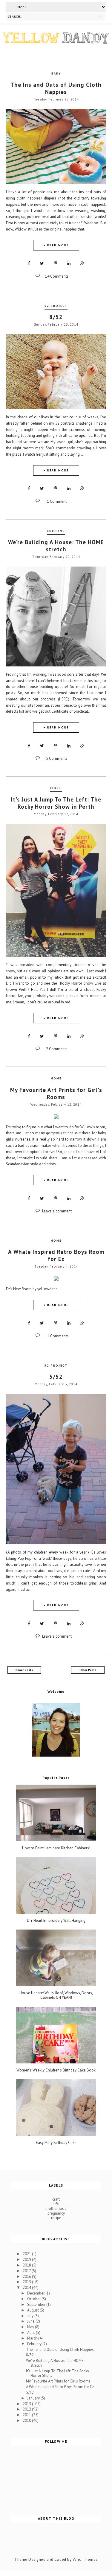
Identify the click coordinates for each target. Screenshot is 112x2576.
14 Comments (57, 276)
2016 (27, 2276)
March (33, 2338)
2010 (27, 2420)
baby (56, 74)
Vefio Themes (85, 2559)
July (31, 2316)
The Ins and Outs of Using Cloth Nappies (56, 88)
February (35, 2344)
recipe (56, 2218)
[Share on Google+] (82, 263)
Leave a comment (57, 1211)
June (31, 2321)
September (37, 2305)
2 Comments (57, 1049)
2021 (27, 2254)
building (56, 531)
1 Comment (57, 501)
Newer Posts (24, 1670)
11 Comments (57, 1336)
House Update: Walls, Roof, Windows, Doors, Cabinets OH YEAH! (56, 1995)
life (56, 2204)
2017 (27, 2271)
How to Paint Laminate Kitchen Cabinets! (56, 1848)
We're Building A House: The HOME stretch (56, 546)
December (36, 2293)
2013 (27, 2404)
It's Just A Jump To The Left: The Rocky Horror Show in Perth (56, 803)
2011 (27, 2415)
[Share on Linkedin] (69, 263)
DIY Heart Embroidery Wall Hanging (56, 1921)
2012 (27, 2409)
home (56, 1078)
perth (56, 788)
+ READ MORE (56, 245)
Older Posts (88, 1670)
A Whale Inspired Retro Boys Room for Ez (56, 1255)
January (34, 2398)
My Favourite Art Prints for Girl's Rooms (56, 1093)
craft (56, 2199)
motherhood (56, 2208)
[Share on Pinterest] (56, 263)
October (34, 2299)
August (33, 2310)
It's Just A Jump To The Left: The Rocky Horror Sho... (57, 2373)
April (32, 2333)
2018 (27, 2265)
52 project (56, 306)
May (31, 2327)
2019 (27, 2259)
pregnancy (56, 2213)
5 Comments (57, 758)
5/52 (56, 1377)
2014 (27, 2288)
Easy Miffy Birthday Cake (56, 2143)
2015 (27, 2282)
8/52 (56, 317)
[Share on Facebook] (29, 263)
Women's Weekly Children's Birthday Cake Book (56, 2070)
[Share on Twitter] (42, 263)
